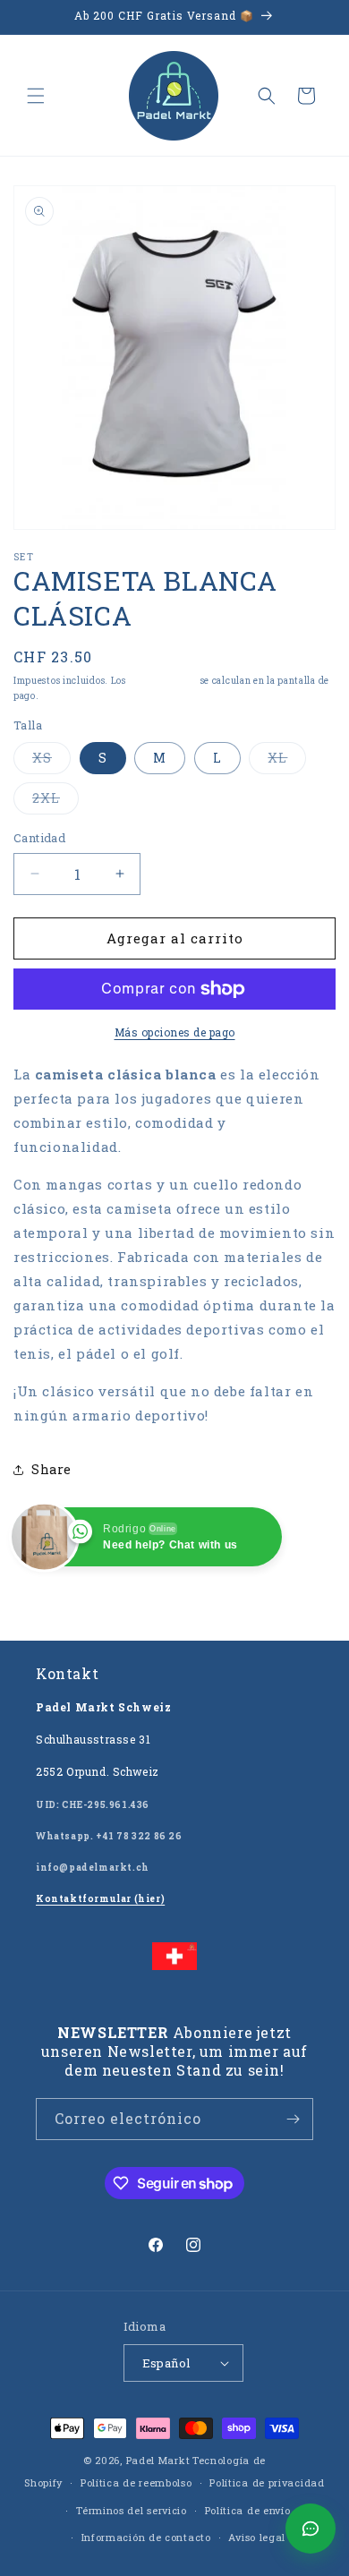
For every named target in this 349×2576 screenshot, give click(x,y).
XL (287, 761)
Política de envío (248, 2510)
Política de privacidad (267, 2482)
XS (51, 761)
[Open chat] (311, 2529)
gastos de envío (164, 681)
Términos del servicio (132, 2510)
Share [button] (51, 1469)
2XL (55, 802)
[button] (36, 96)
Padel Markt (158, 2460)
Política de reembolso (136, 2482)
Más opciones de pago (175, 1032)
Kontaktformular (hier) (100, 1898)
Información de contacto (146, 2537)
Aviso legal (257, 2537)
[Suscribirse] (293, 2119)
